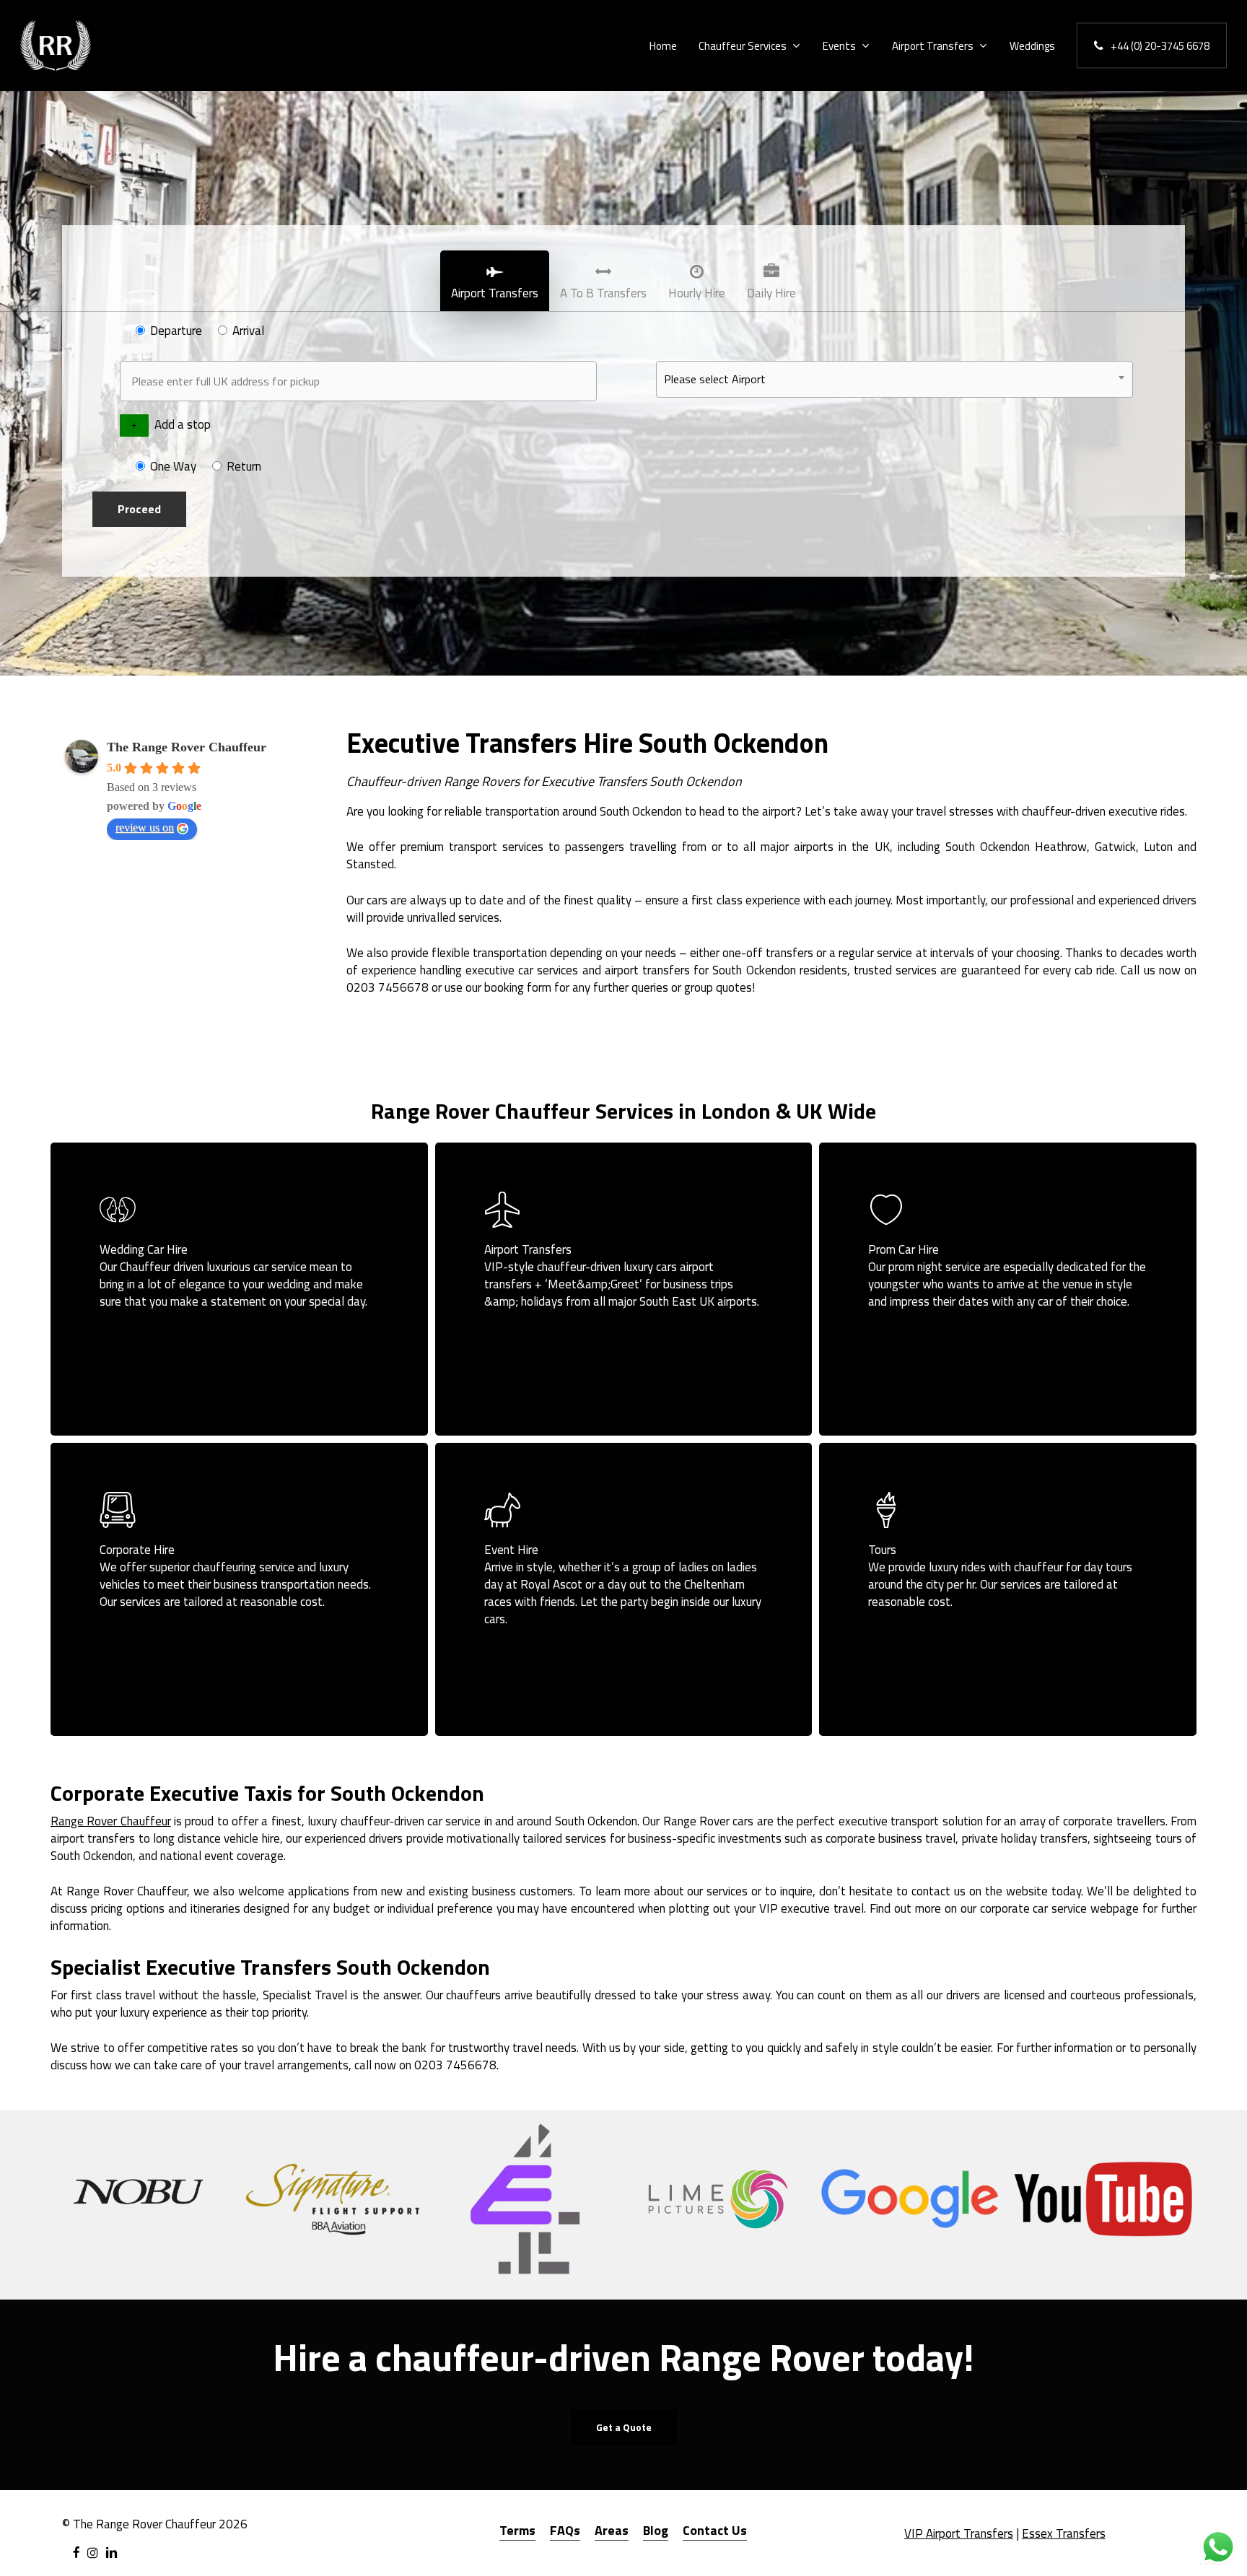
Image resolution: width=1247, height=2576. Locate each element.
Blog (656, 2530)
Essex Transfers (1064, 2533)
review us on (145, 828)
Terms (517, 2530)
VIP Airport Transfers (959, 2533)
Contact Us (715, 2530)
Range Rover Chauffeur (111, 1821)
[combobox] (894, 379)
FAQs (565, 2530)
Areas (612, 2530)
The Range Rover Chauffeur (187, 747)
